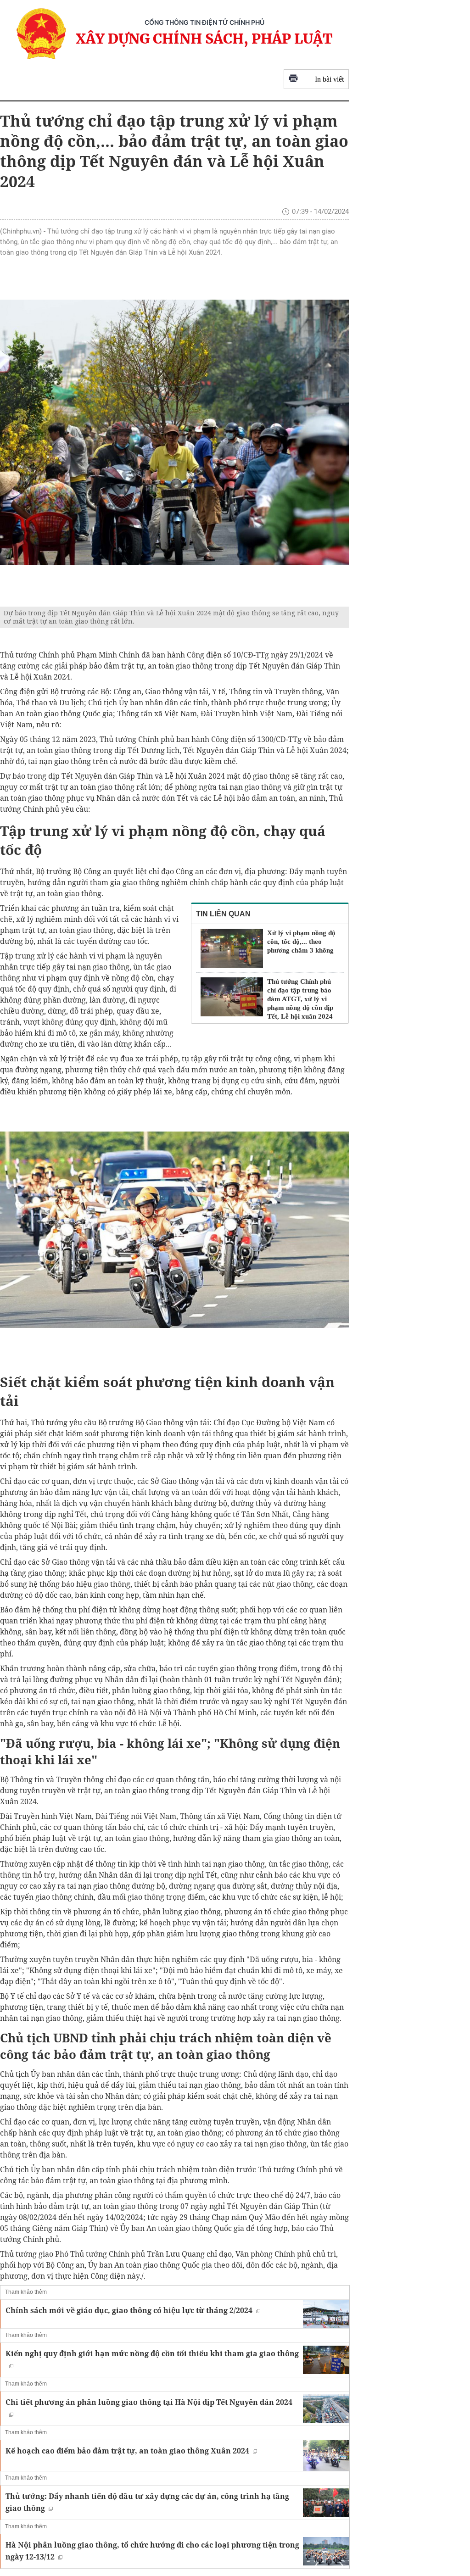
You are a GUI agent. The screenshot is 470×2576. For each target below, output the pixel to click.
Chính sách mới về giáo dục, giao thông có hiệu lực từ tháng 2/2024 (129, 2310)
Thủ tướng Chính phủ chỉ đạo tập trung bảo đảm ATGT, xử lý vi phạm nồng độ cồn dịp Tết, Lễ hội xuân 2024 (300, 999)
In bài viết (329, 79)
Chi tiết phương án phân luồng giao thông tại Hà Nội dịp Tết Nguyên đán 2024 (149, 2402)
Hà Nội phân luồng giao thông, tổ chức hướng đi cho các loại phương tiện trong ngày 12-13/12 (152, 2551)
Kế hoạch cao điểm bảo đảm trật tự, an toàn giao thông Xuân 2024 (127, 2451)
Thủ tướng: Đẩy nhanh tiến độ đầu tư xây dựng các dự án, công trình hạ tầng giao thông (147, 2502)
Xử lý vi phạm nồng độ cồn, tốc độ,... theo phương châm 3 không (301, 942)
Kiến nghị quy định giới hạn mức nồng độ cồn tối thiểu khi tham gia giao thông (152, 2353)
